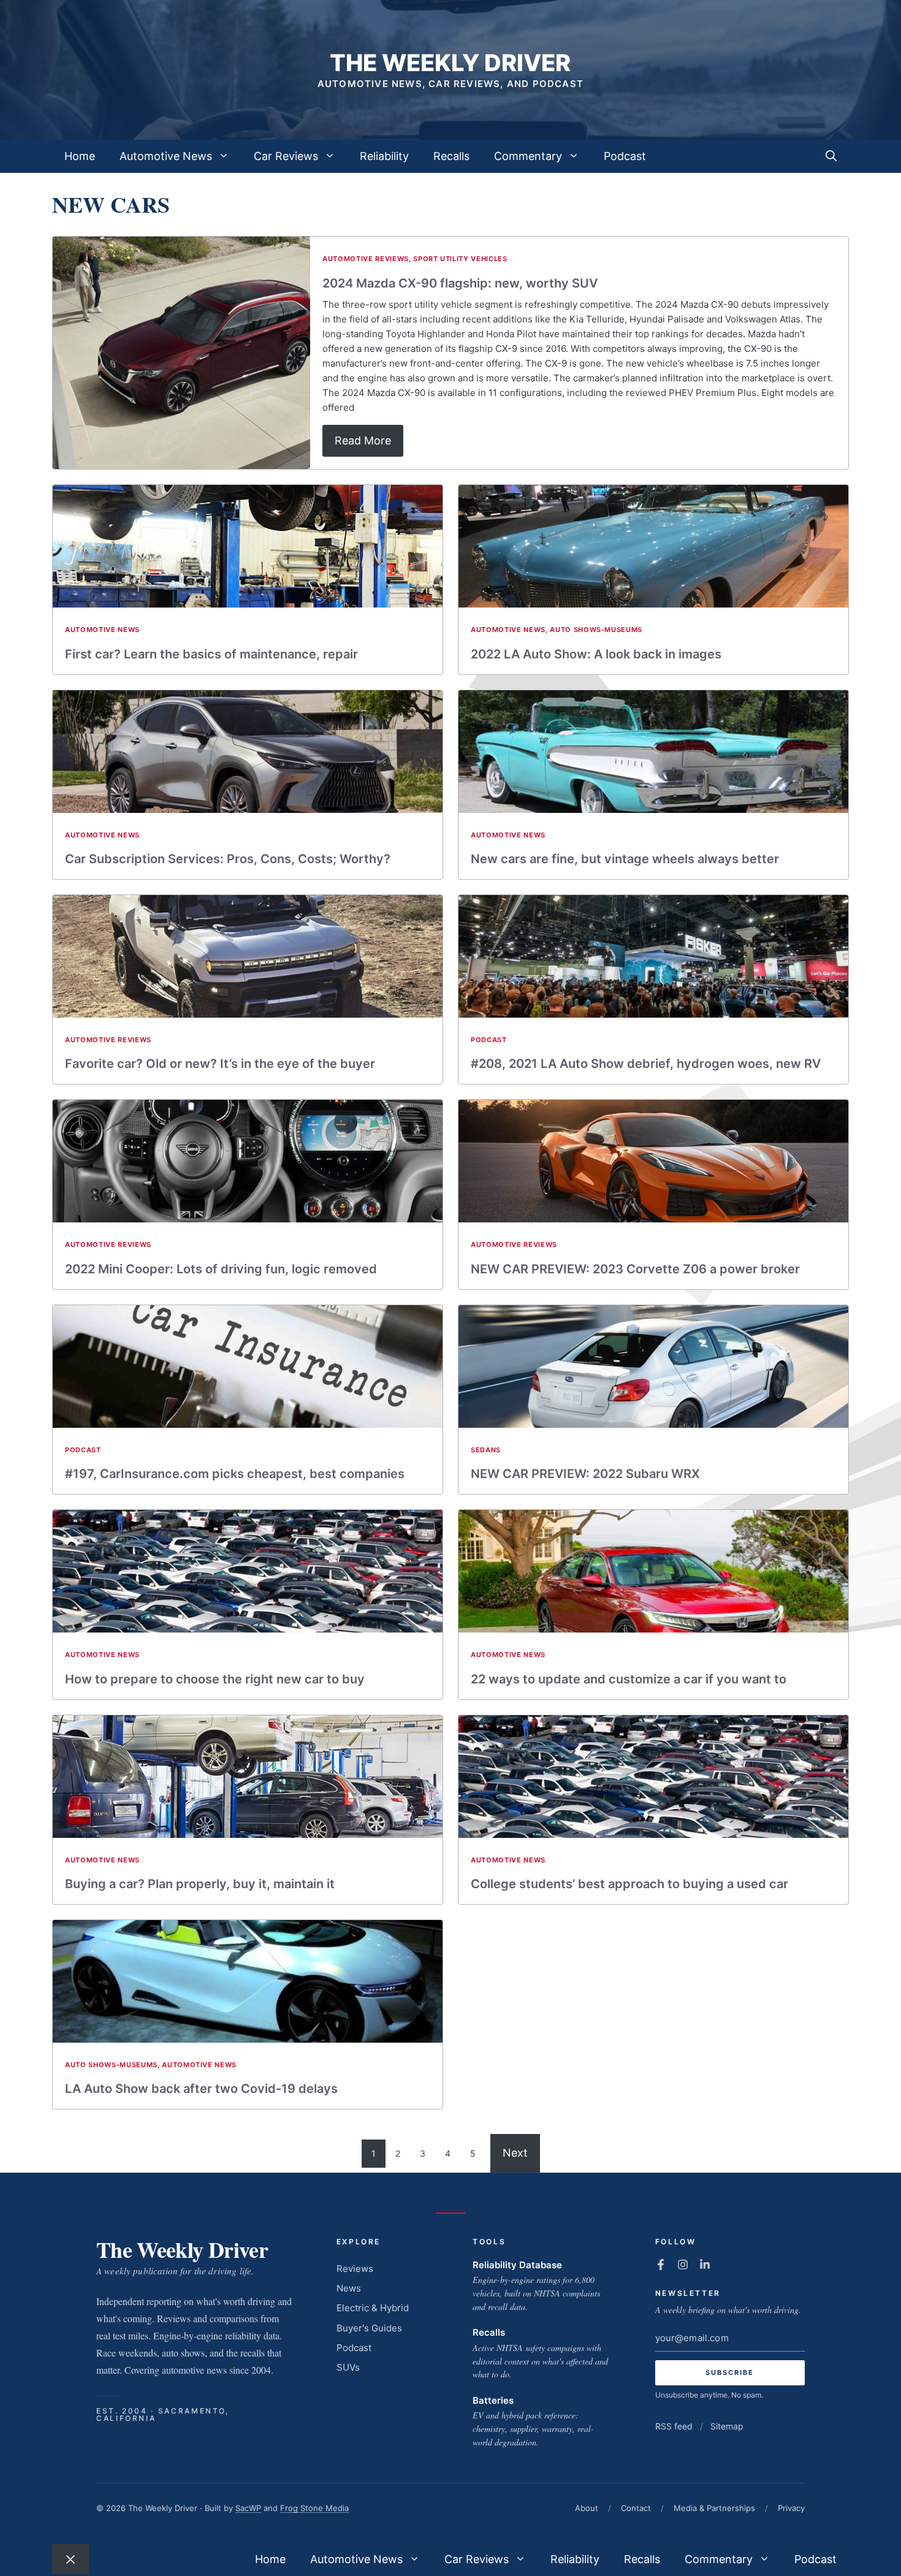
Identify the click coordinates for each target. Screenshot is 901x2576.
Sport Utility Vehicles (460, 259)
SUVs (348, 2367)
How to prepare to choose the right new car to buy (215, 1679)
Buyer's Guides (369, 2328)
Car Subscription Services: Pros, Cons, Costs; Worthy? (228, 859)
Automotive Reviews (366, 259)
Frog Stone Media (314, 2508)
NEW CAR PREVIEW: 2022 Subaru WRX (585, 1474)
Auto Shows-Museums (596, 630)
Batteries (493, 2400)
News (349, 2288)
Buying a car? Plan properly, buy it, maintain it (200, 1884)
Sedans (486, 1450)
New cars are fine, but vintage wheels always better (625, 859)
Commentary (528, 156)
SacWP (248, 2508)
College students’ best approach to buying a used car (629, 1884)
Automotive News (166, 156)
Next (515, 2153)
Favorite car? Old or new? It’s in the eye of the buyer (220, 1064)
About (587, 2508)
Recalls (451, 156)
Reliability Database (517, 2265)
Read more (363, 440)
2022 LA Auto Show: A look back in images (596, 654)
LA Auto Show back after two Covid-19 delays (201, 2089)
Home (80, 156)
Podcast (625, 156)
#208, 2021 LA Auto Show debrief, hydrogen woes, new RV (646, 1064)
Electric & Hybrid (373, 2308)
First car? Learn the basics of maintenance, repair (211, 654)
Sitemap (727, 2426)
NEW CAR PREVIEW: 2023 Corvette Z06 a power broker (635, 1269)
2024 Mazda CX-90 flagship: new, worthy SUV (460, 283)
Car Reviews (286, 156)
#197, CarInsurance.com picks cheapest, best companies (235, 1474)
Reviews (355, 2269)
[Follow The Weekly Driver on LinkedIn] (705, 2265)
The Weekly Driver (450, 63)
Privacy (791, 2508)
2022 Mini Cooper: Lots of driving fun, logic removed (221, 1269)
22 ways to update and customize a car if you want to (629, 1679)
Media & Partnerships (714, 2508)
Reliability (384, 156)
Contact (636, 2508)
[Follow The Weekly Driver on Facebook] (661, 2265)
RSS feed (674, 2426)
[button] (831, 156)
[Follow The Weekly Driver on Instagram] (683, 2265)
